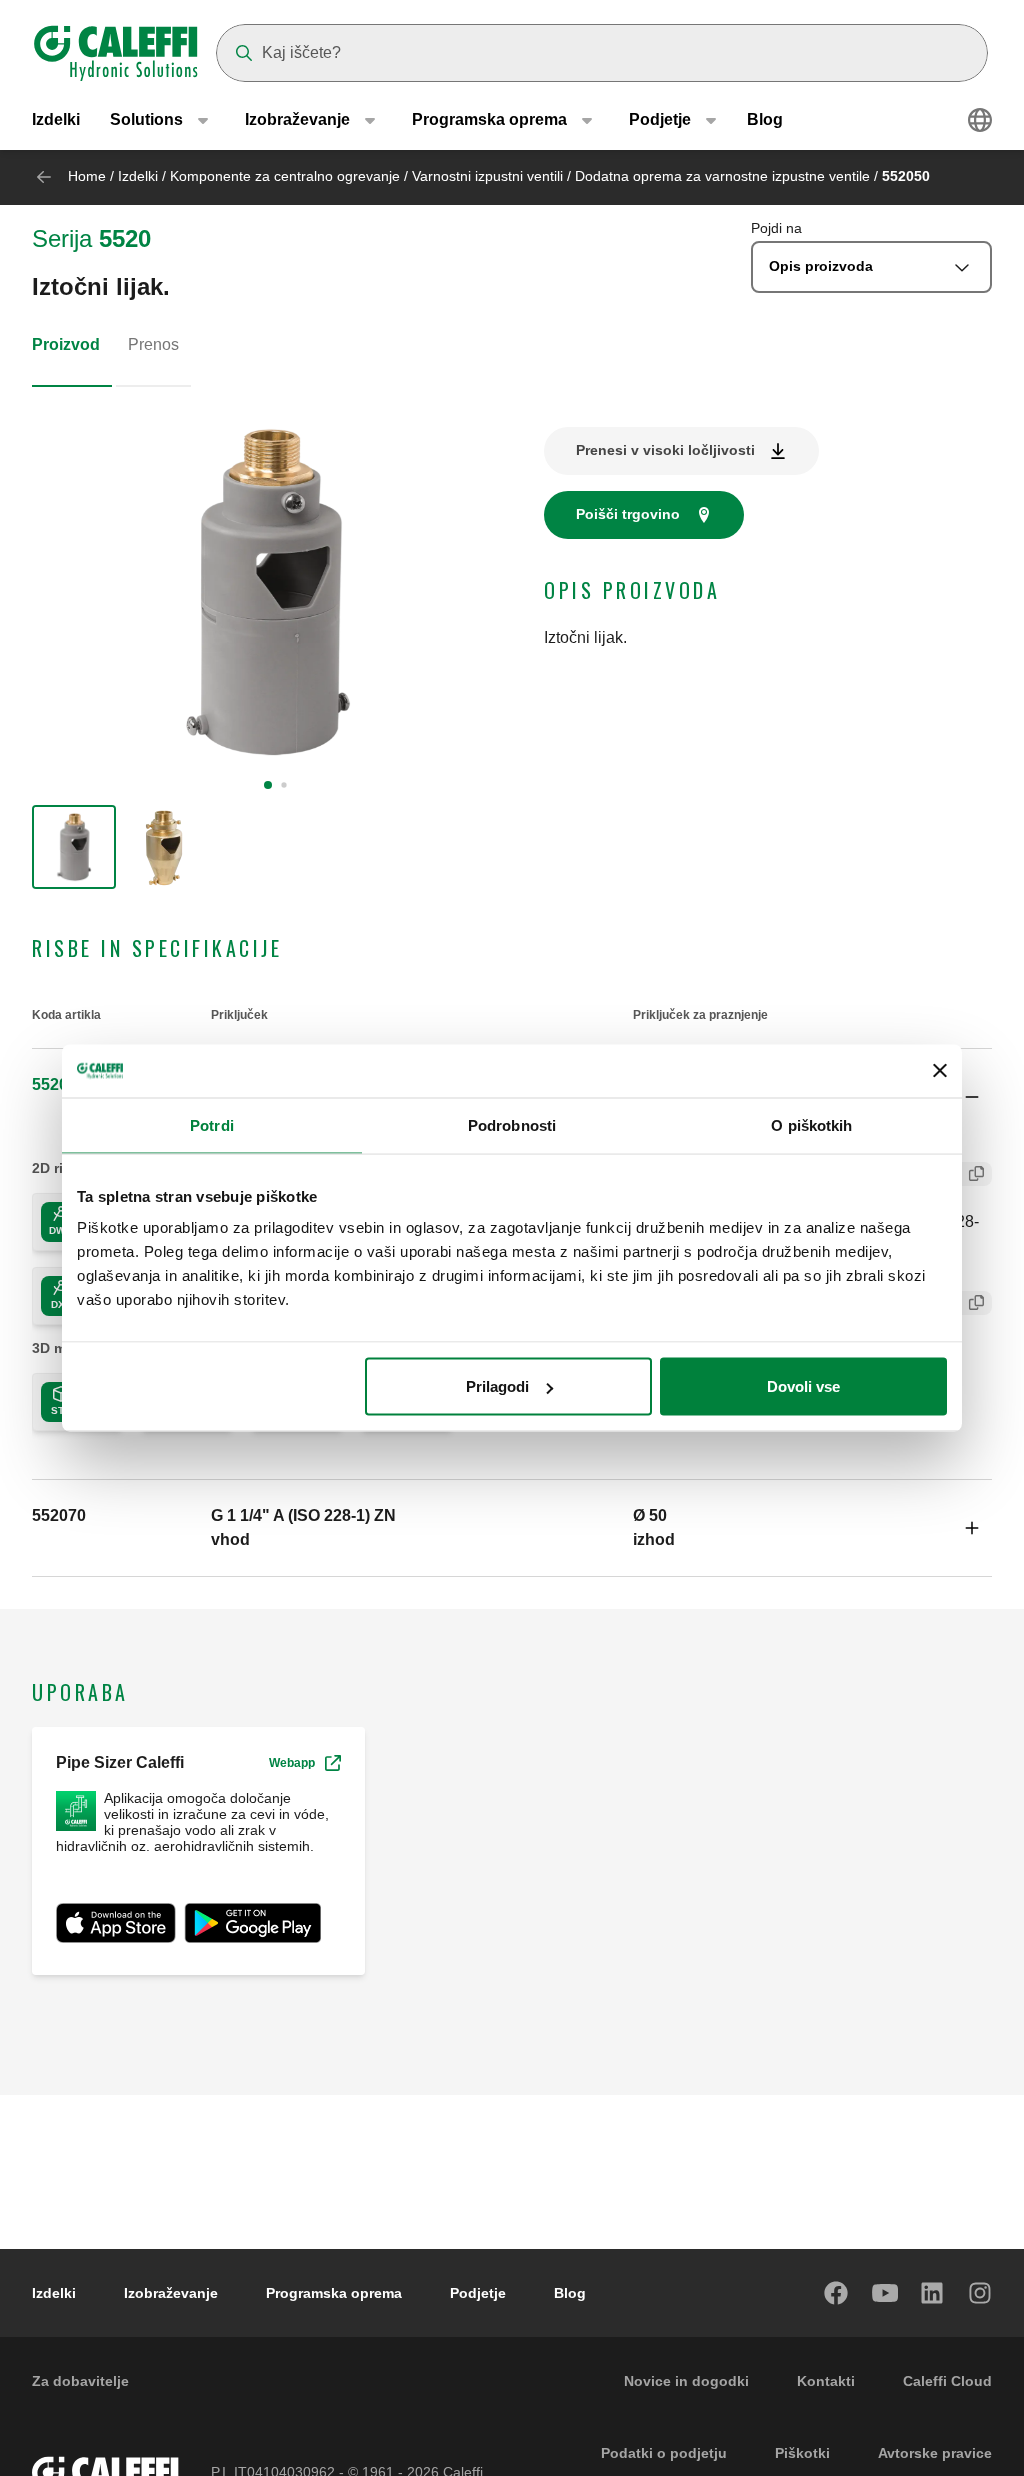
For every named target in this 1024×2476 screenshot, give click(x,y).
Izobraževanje (171, 2293)
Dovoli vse (803, 1386)
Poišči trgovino (628, 514)
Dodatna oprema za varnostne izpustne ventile (724, 176)
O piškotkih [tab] (811, 1124)
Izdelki (56, 119)
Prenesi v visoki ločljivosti (665, 450)
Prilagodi (497, 1386)
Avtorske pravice (935, 2453)
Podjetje (478, 2293)
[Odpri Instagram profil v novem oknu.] (981, 2293)
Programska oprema (334, 2293)
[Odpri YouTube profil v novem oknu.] (885, 2293)
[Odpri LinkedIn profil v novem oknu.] (933, 2293)
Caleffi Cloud (947, 2381)
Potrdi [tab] (212, 1124)
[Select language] (980, 120)
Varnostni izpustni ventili (489, 176)
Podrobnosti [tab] (512, 1124)
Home (87, 176)
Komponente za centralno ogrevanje (285, 176)
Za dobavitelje (80, 2381)
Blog (765, 119)
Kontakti (826, 2381)
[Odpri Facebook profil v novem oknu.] (837, 2293)
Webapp (292, 1763)
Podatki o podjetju (664, 2453)
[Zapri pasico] (940, 1071)
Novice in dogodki (686, 2381)
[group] (74, 847)
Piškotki (802, 2453)
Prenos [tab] (153, 344)
